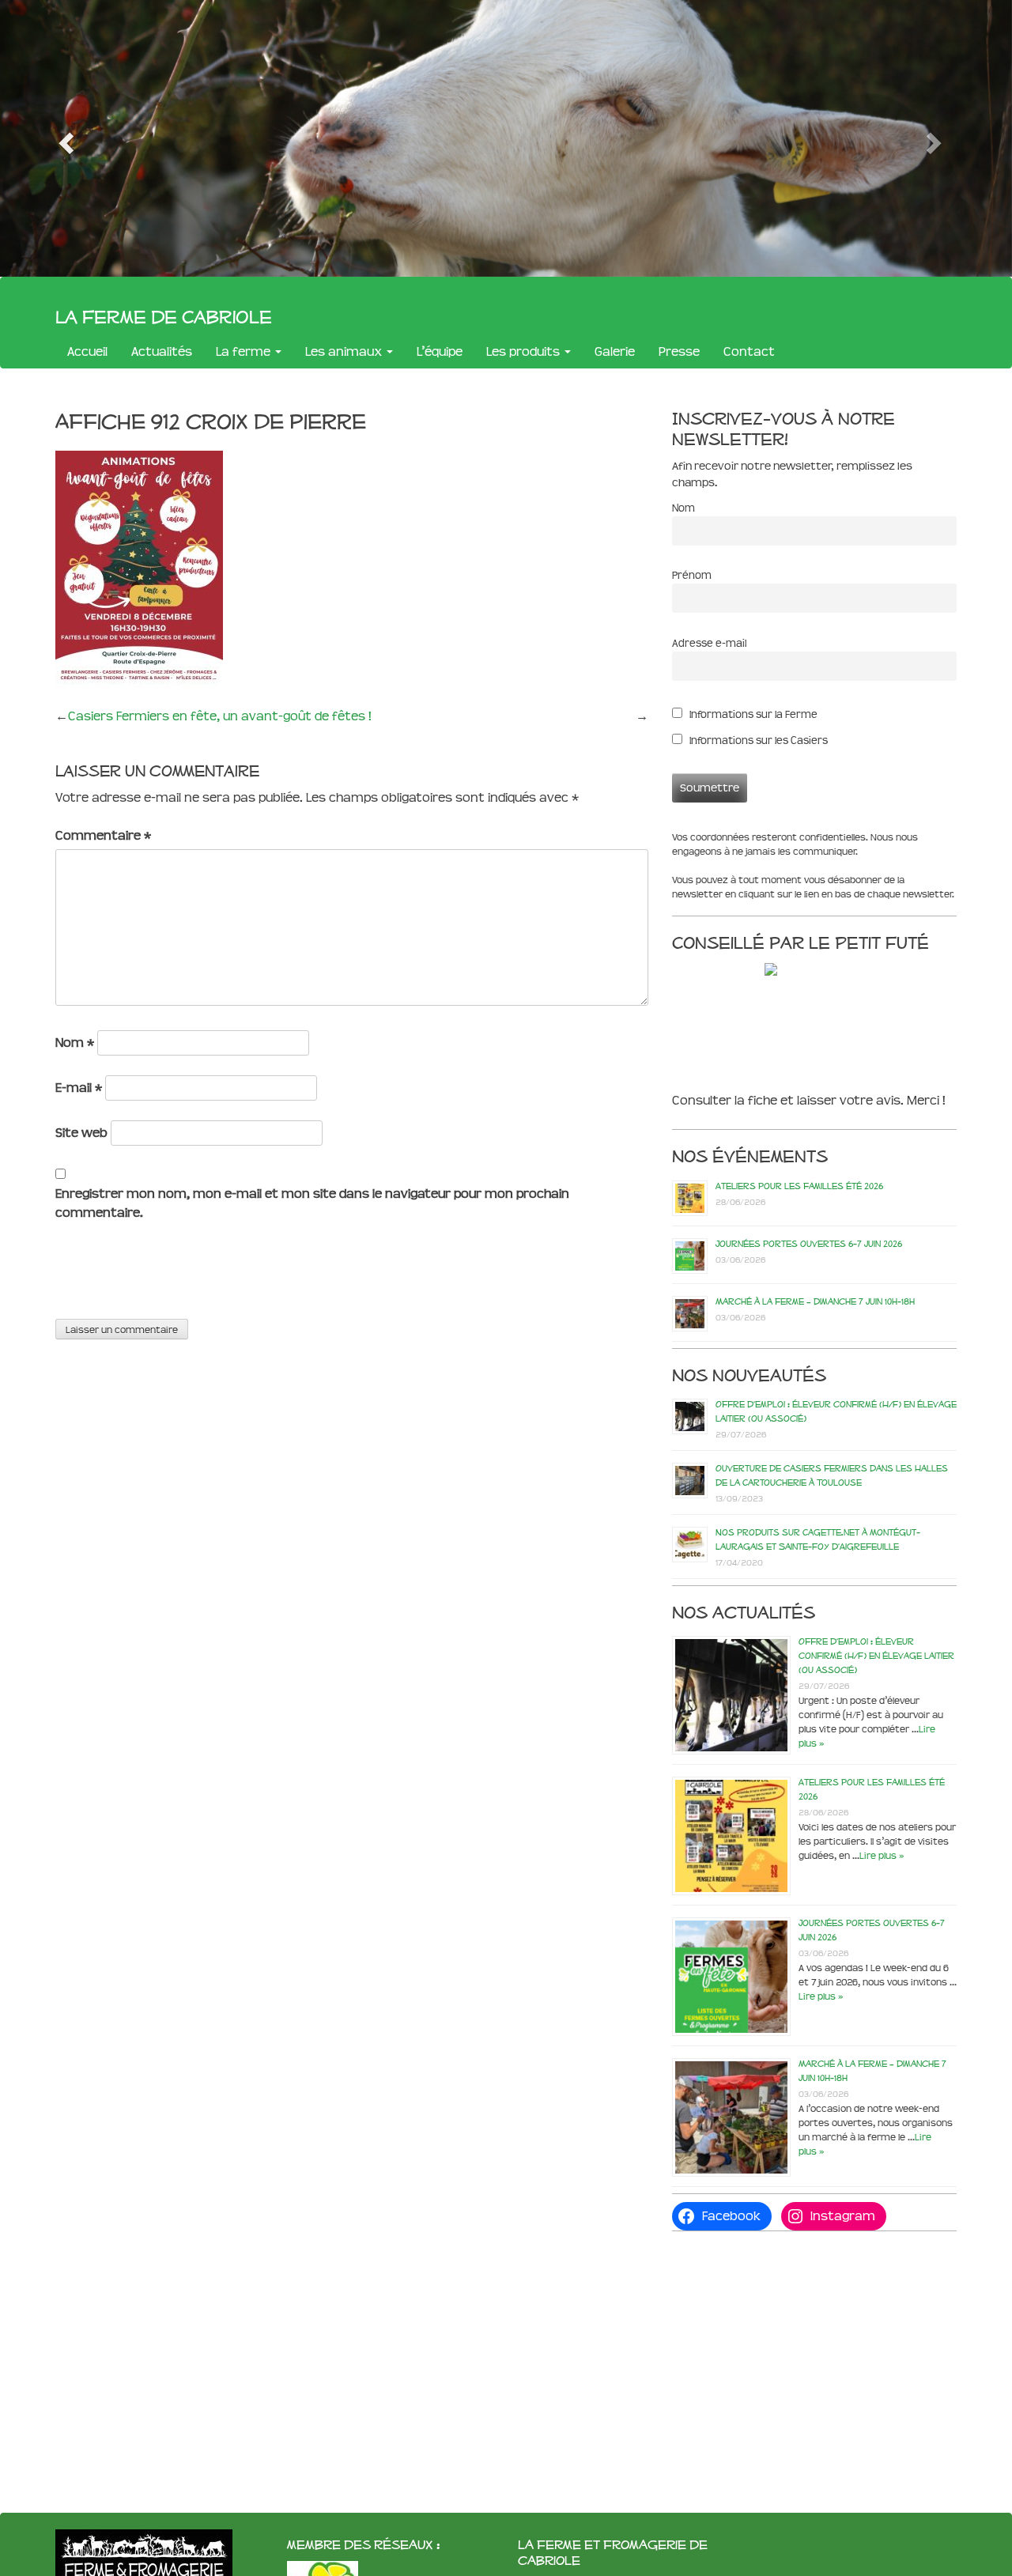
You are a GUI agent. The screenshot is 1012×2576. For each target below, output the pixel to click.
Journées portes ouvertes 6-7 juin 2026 (809, 1244)
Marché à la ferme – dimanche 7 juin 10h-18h (815, 1301)
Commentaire (103, 835)
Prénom (692, 575)
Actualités (162, 351)
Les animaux (345, 351)
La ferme (245, 351)
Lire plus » (882, 1856)
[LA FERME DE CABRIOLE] (804, 969)
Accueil (87, 351)
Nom (75, 1042)
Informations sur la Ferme (752, 714)
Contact (749, 351)
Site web (81, 1133)
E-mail (79, 1088)
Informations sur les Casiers (757, 740)
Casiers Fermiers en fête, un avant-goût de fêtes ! (220, 716)
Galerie (615, 351)
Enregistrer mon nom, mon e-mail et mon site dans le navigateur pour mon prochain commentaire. (312, 1203)
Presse (679, 351)
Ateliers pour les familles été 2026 (799, 1186)
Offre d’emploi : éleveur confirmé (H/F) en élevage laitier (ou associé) (876, 1656)
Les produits (525, 351)
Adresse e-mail (709, 643)
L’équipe (440, 351)
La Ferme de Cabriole (164, 316)
